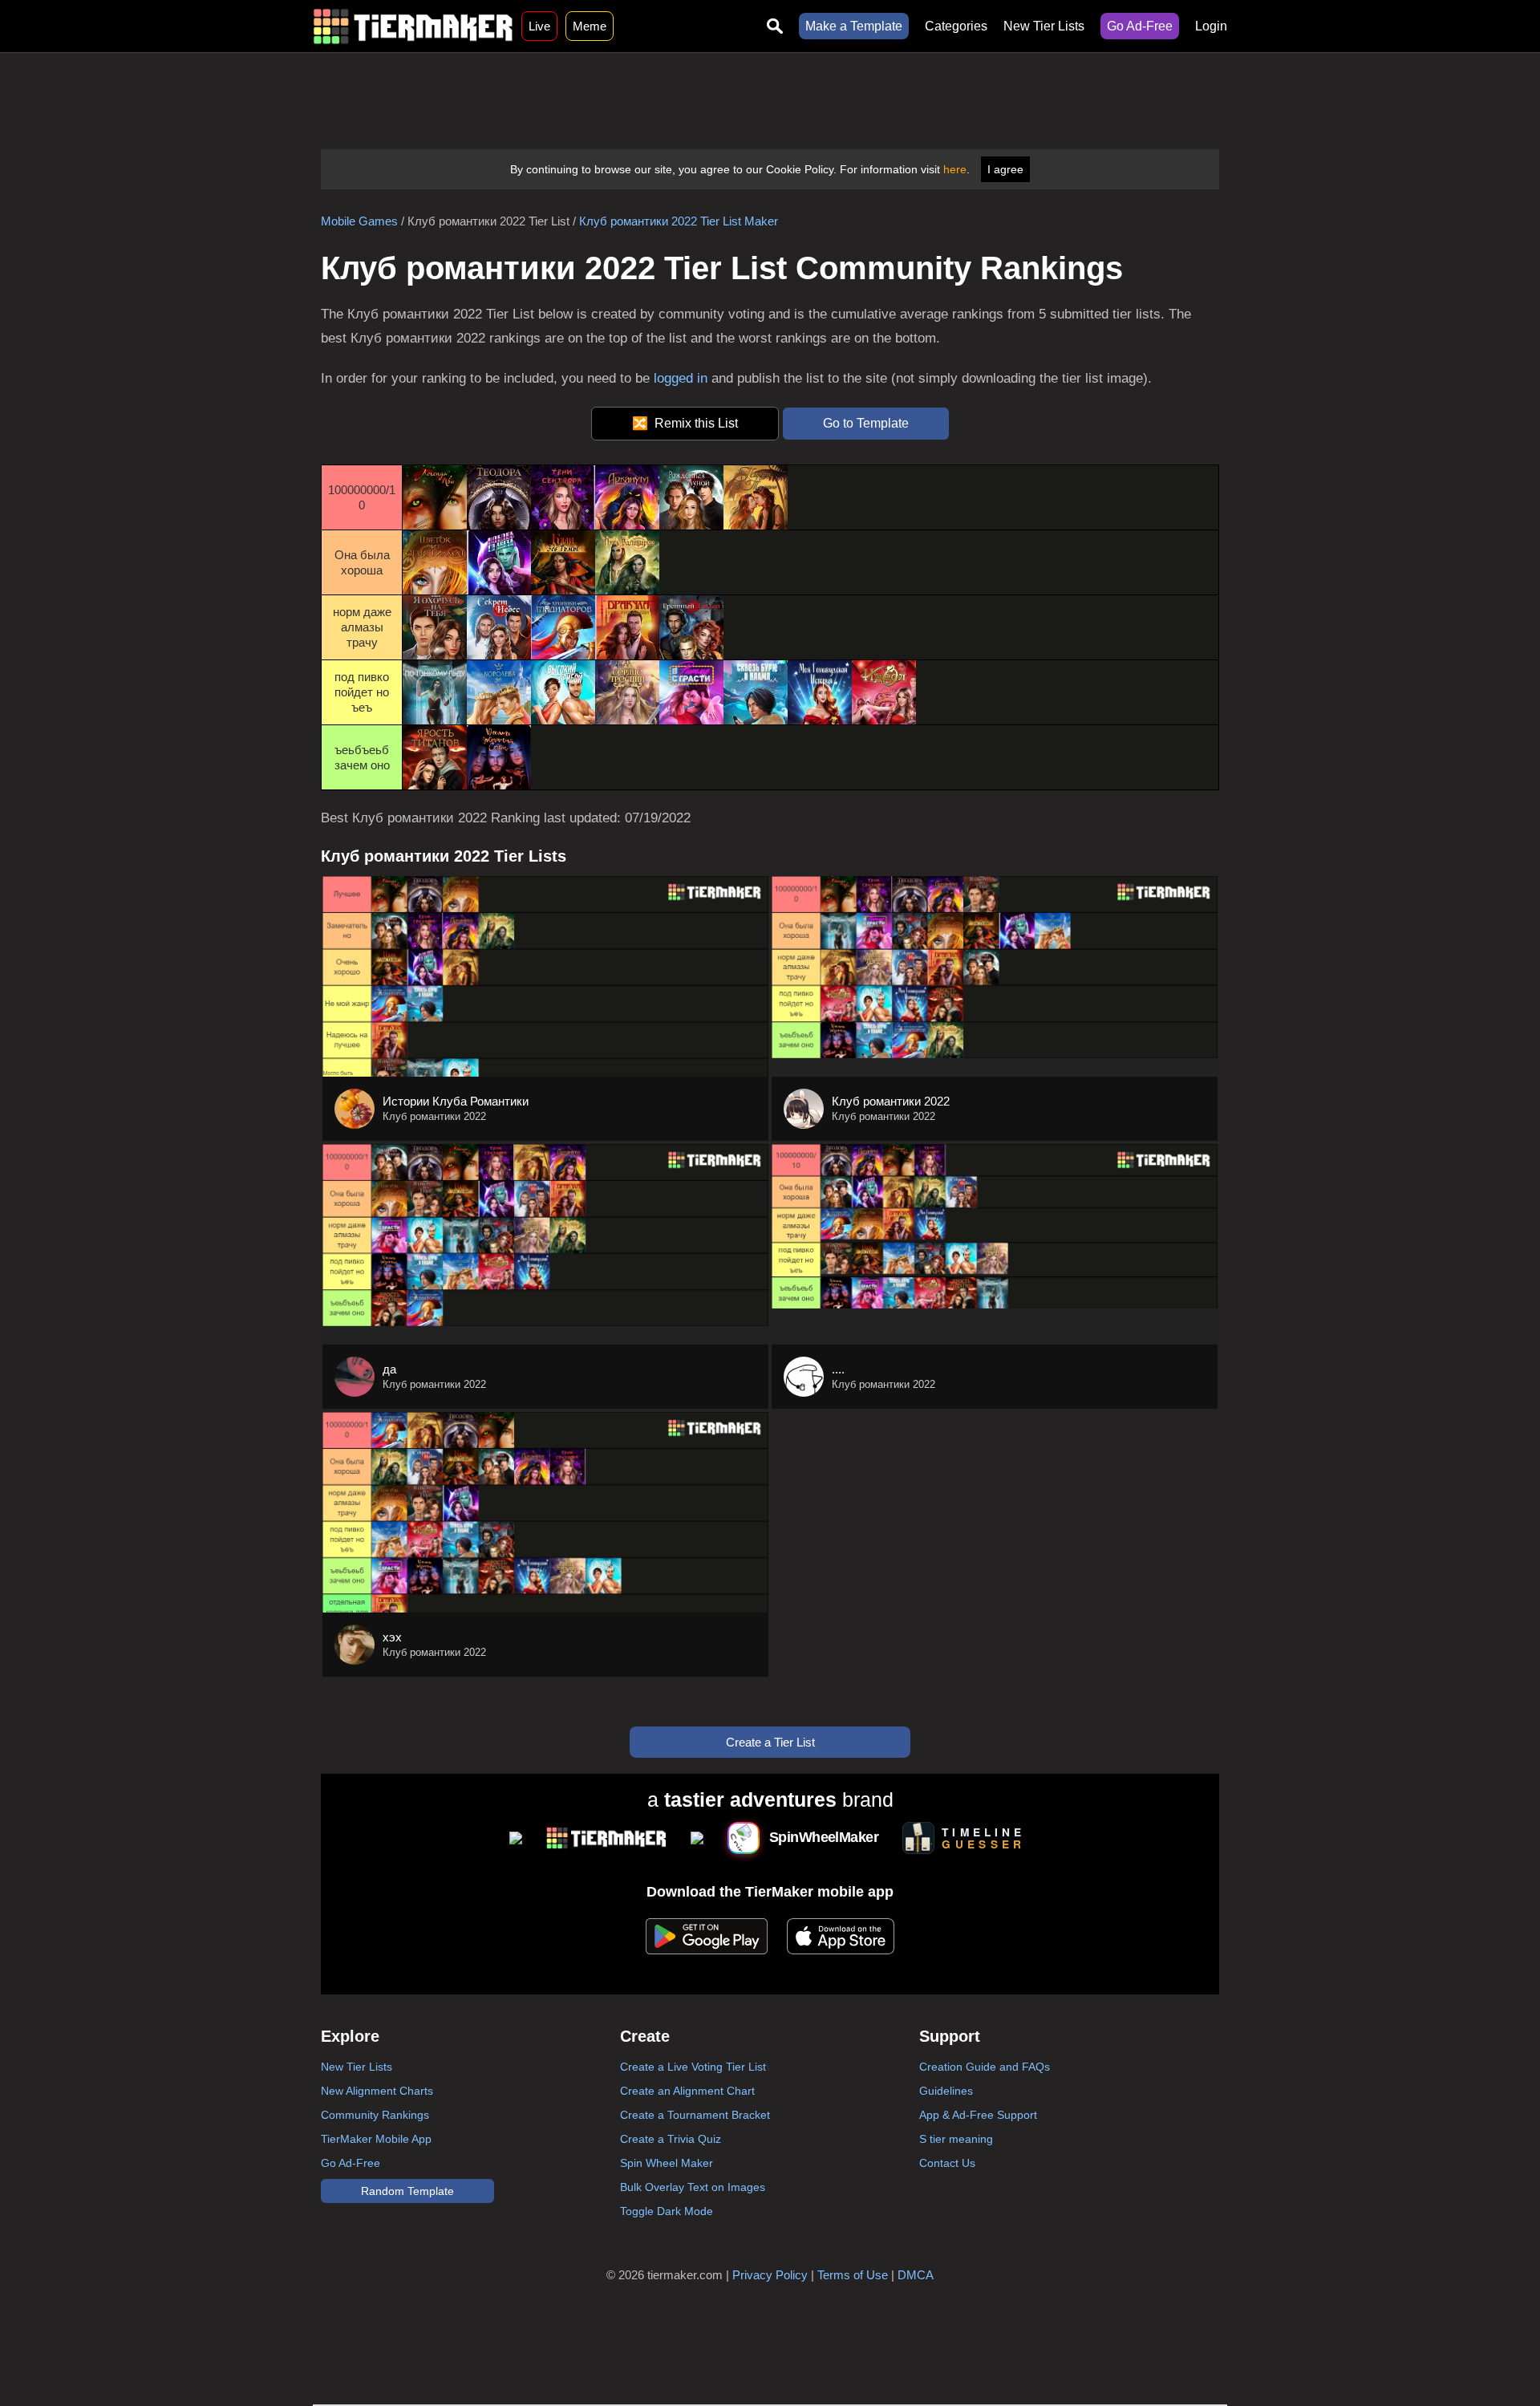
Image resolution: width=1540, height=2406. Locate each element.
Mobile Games (359, 221)
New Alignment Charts (377, 2091)
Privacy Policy (770, 2275)
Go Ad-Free (1140, 26)
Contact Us (947, 2163)
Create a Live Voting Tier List (693, 2067)
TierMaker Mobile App (376, 2139)
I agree (1005, 169)
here (955, 169)
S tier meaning (956, 2139)
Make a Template (854, 26)
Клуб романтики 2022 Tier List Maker (679, 221)
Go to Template (866, 423)
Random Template (407, 2191)
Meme (590, 26)
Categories (956, 26)
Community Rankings (375, 2115)
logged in (681, 378)
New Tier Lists (1044, 26)
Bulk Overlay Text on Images (693, 2187)
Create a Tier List (770, 1742)
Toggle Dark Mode (667, 2211)
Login (1211, 26)
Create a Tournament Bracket (695, 2115)
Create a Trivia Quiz (671, 2139)
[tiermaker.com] (413, 26)
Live (539, 26)
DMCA (916, 2275)
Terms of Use (853, 2275)
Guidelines (946, 2091)
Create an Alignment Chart (687, 2091)
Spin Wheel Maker (667, 2163)
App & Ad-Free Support (978, 2115)
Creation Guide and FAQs (985, 2067)
